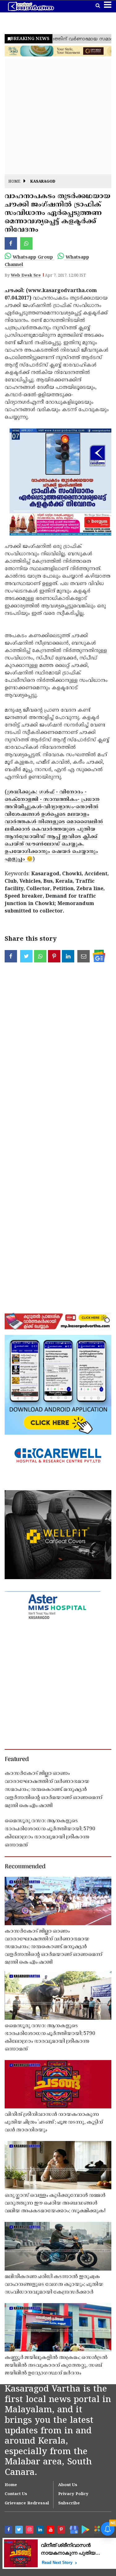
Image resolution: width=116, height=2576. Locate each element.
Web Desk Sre (26, 276)
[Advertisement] (58, 116)
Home (14, 182)
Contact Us (16, 2494)
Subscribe (69, 2503)
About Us (68, 2485)
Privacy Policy (73, 2494)
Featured (17, 1760)
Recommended (25, 1867)
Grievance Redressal (27, 2503)
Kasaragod (43, 182)
